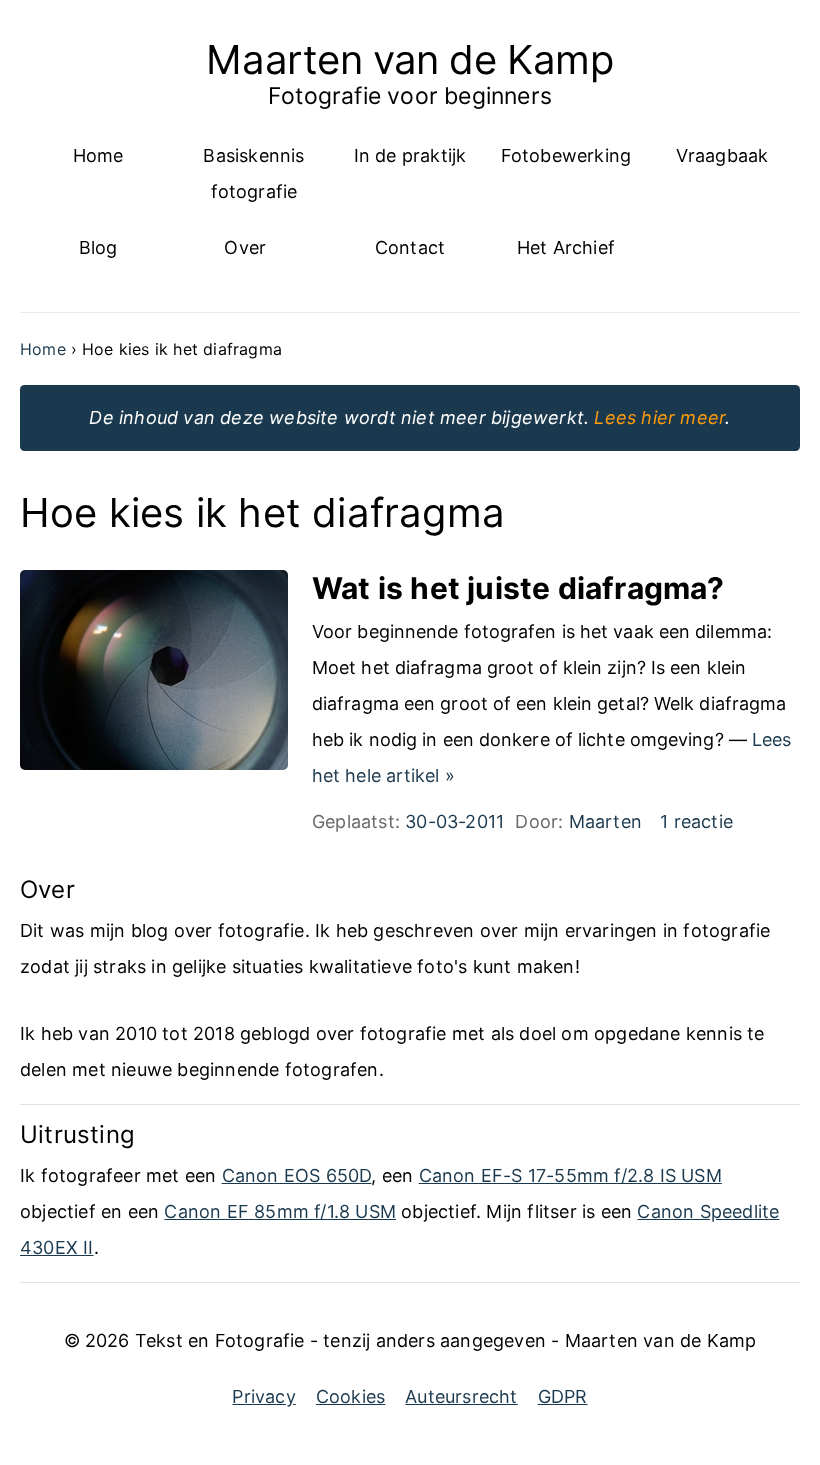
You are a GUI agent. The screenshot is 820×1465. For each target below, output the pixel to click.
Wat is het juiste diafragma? (518, 588)
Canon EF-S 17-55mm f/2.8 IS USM (570, 1175)
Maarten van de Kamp (409, 60)
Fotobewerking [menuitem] (566, 155)
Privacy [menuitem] (263, 1396)
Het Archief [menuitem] (566, 247)
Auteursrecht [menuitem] (461, 1396)
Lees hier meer (659, 417)
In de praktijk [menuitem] (410, 155)
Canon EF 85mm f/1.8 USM (280, 1211)
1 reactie (696, 821)
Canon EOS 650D (297, 1175)
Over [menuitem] (245, 247)
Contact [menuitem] (410, 247)
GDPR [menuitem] (563, 1396)
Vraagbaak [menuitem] (722, 155)
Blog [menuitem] (98, 247)
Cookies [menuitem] (350, 1396)
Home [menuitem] (98, 155)
